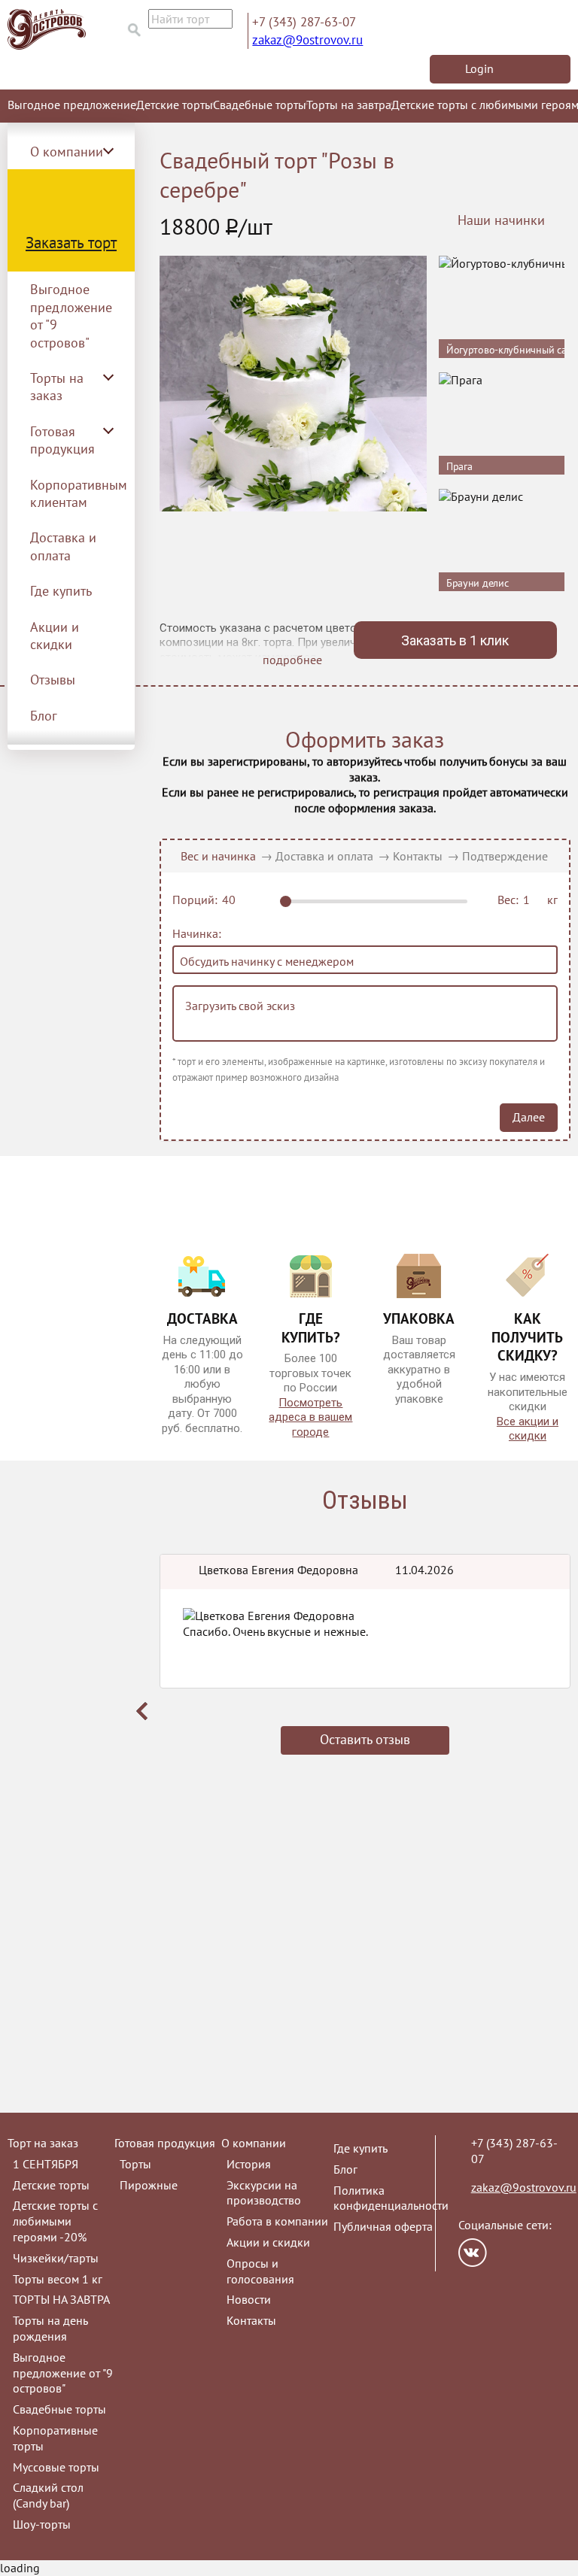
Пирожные (149, 2185)
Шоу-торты (42, 2524)
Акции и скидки (55, 636)
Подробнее (540, 326)
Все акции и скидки (528, 1429)
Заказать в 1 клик (455, 640)
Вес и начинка (218, 856)
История (249, 2164)
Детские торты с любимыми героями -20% (55, 2221)
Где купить (61, 591)
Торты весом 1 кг (58, 2279)
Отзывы (53, 680)
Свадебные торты (260, 105)
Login (479, 68)
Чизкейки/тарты (56, 2258)
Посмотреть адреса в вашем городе (310, 1417)
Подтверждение (505, 856)
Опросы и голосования (260, 2271)
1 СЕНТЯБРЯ (46, 2164)
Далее (529, 1117)
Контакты (418, 856)
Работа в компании (277, 2221)
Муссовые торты (56, 2467)
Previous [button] (142, 1711)
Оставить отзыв (365, 1739)
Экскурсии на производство (264, 2193)
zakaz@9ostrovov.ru (307, 40)
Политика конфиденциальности (391, 2198)
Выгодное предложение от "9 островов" (71, 316)
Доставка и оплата (63, 546)
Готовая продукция (165, 2143)
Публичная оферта (383, 2226)
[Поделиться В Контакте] (473, 2253)
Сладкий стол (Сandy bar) (48, 2495)
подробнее (292, 660)
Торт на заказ (43, 2143)
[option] (365, 1669)
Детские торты (175, 105)
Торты (135, 2164)
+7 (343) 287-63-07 (304, 22)
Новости (249, 2299)
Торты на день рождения (50, 2328)
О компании (254, 2143)
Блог (44, 716)
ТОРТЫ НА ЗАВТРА (61, 2299)
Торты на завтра (349, 105)
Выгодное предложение (72, 105)
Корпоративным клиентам (79, 493)
